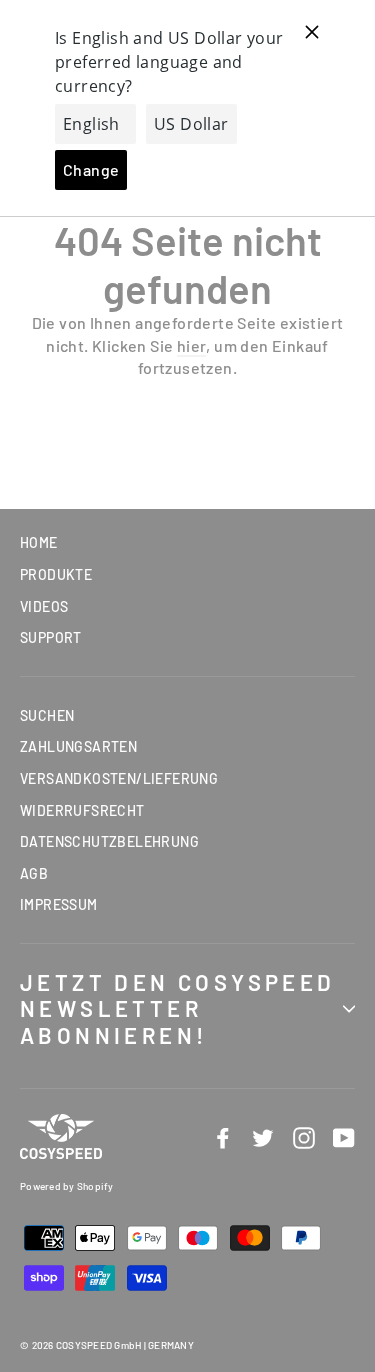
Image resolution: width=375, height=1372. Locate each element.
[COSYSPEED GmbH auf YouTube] (344, 1137)
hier (192, 345)
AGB (34, 873)
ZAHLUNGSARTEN (78, 746)
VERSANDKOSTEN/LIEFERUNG (119, 778)
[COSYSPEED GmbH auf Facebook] (223, 1137)
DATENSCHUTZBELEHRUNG (109, 841)
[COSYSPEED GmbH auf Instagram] (304, 1137)
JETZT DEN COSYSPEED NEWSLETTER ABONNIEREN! (178, 1008)
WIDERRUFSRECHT (82, 810)
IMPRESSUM (59, 904)
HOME (39, 542)
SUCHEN (47, 715)
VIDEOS (44, 606)
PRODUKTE (56, 574)
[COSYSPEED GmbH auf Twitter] (263, 1137)
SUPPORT (51, 637)
